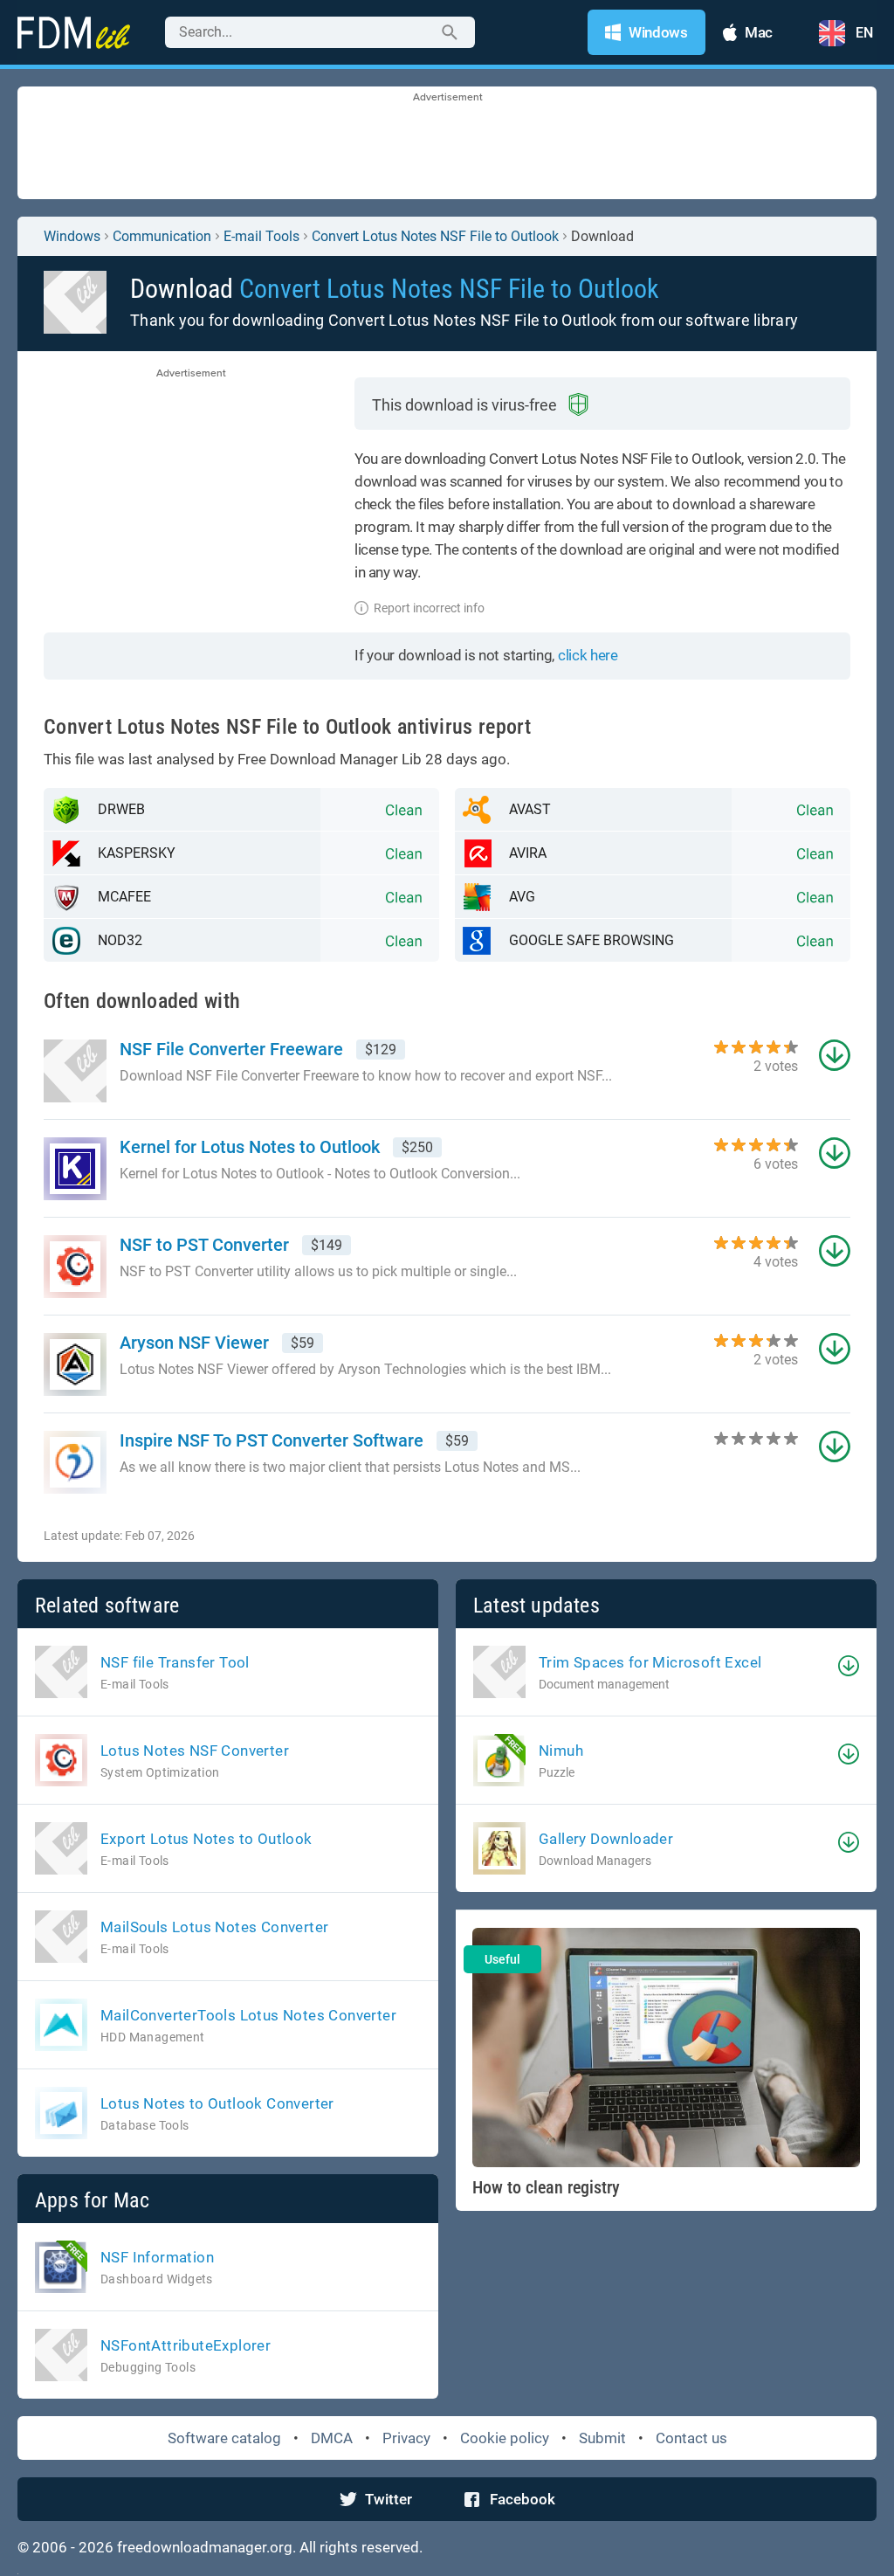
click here (588, 655)
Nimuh (561, 1751)
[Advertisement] (447, 144)
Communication (162, 236)
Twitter (389, 2499)
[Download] (849, 1666)
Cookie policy (505, 2438)
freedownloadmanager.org (205, 2547)
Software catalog (224, 2438)
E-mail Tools (261, 236)
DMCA (332, 2438)
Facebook (523, 2499)
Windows (72, 236)
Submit (602, 2438)
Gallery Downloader (606, 1839)
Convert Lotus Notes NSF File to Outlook (435, 236)
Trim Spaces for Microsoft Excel (650, 1662)
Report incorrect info (429, 608)
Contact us (691, 2438)
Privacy (406, 2438)
